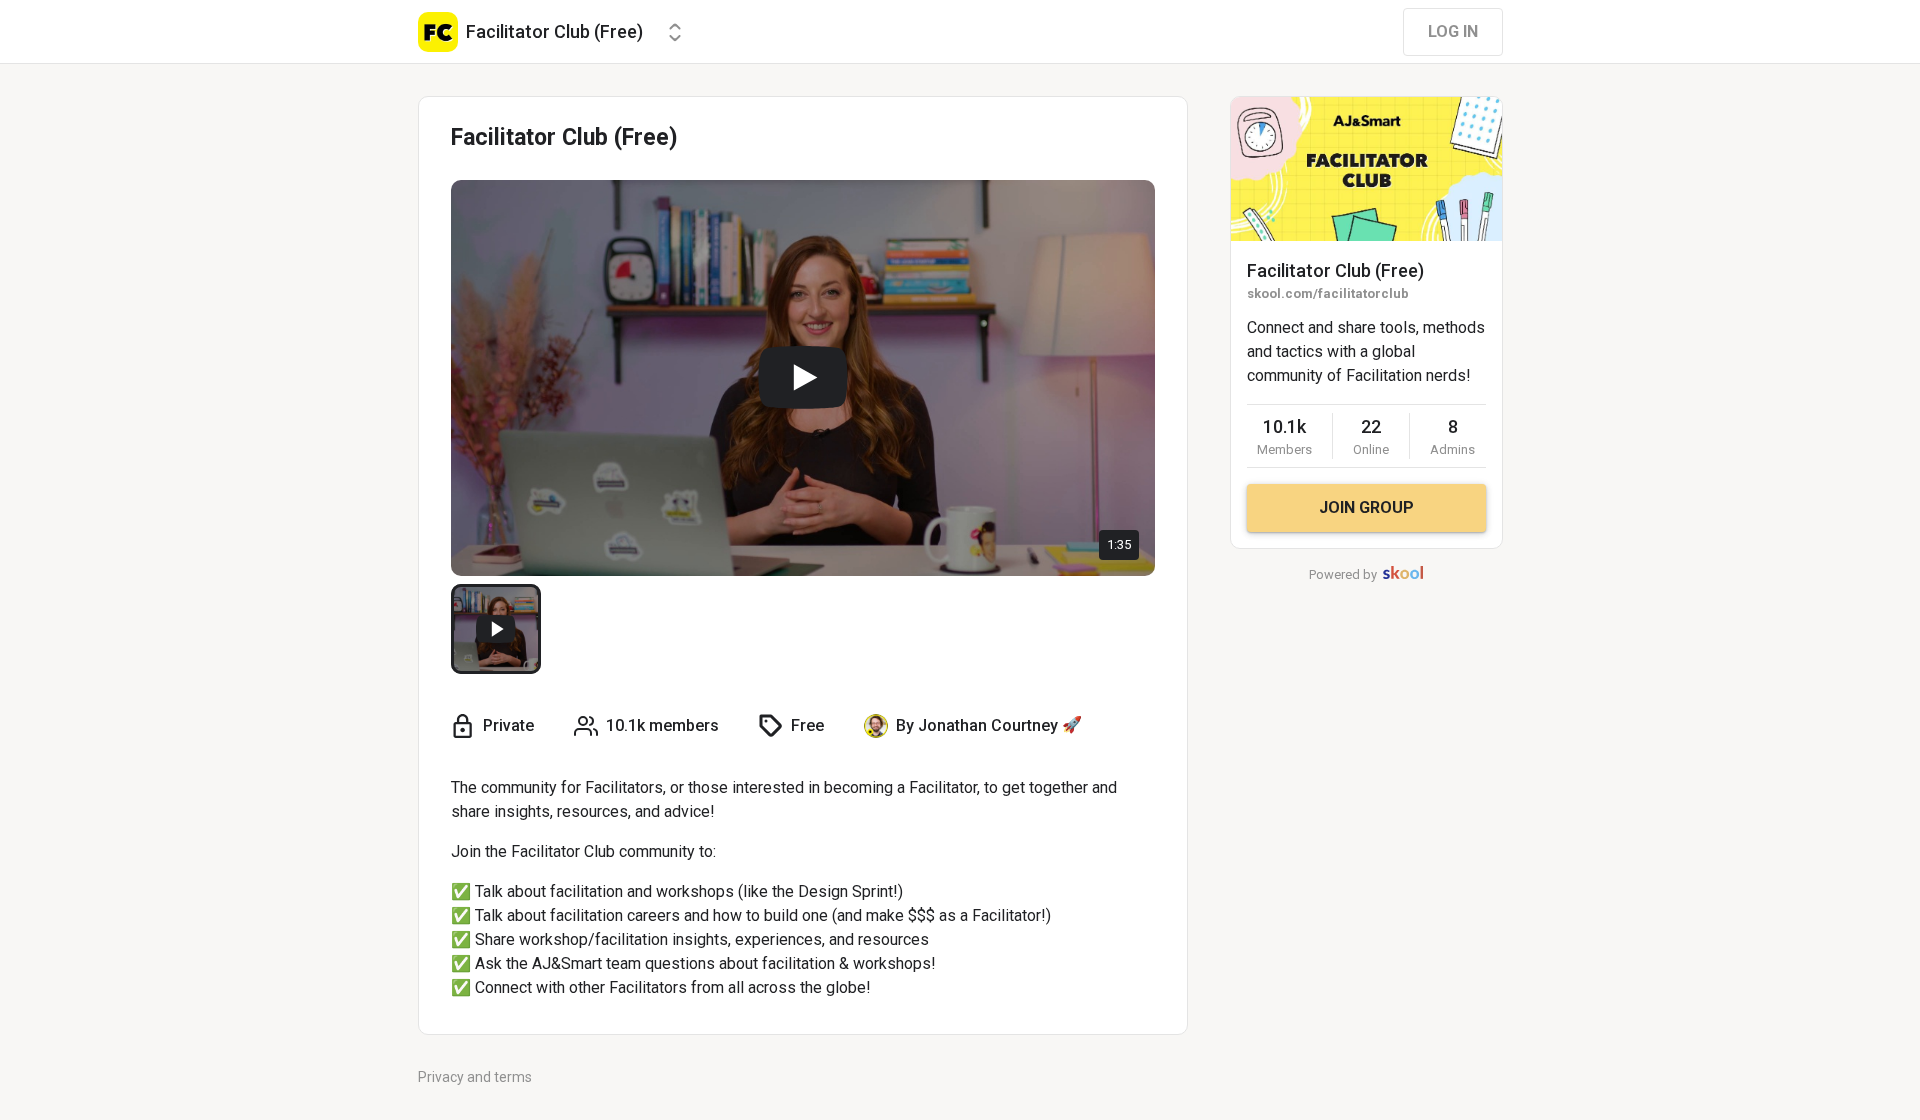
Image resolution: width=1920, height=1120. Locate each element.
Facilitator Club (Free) (1335, 270)
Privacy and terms (475, 1077)
